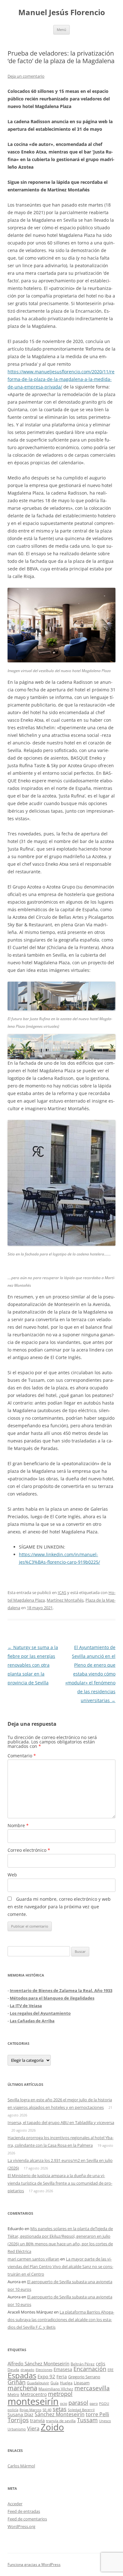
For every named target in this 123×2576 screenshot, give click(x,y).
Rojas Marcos (30, 2410)
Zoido (52, 2427)
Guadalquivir (38, 2383)
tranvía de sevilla (61, 2421)
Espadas (22, 2375)
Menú (61, 30)
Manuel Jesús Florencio (62, 12)
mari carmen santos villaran (33, 2259)
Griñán (17, 2382)
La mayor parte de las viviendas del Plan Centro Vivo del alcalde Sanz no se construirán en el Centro (60, 2266)
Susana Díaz (20, 2414)
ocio (64, 2403)
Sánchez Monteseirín (60, 2414)
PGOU (104, 2403)
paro (94, 2403)
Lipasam (82, 2383)
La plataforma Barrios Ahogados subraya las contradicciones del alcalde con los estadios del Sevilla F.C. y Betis (61, 2320)
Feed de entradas (24, 2511)
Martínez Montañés (65, 1600)
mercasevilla (92, 2388)
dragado (27, 2370)
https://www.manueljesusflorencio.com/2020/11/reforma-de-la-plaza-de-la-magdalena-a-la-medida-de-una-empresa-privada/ (61, 379)
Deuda (13, 2370)
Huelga (66, 2383)
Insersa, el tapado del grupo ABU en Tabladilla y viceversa (61, 2122)
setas (60, 2409)
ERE (111, 2370)
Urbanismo (17, 2429)
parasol (78, 2403)
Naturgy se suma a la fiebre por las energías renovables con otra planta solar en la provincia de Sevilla (33, 1665)
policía (13, 2410)
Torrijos (18, 2420)
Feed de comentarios (27, 2519)
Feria (62, 2377)
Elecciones (44, 2370)
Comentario (22, 1756)
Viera (33, 2429)
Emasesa (63, 2369)
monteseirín (33, 2401)
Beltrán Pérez (83, 2364)
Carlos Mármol (21, 2466)
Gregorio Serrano (84, 2377)
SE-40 (47, 2410)
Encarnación (90, 2369)
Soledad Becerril (81, 2410)
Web (12, 1875)
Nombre (18, 1825)
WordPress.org (21, 2526)
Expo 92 (46, 2376)
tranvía (37, 2420)
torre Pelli (97, 2414)
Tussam (87, 2420)
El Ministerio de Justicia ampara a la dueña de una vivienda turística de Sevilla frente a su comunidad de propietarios (60, 2183)
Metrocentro (34, 2394)
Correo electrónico (29, 1850)
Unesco (105, 2421)
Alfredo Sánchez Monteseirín (38, 2363)
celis (101, 2364)
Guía (55, 2383)
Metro (13, 2395)
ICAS (62, 1592)
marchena (22, 2388)
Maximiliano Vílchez (56, 2389)
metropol (60, 2394)
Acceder (15, 2504)
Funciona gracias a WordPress (34, 2564)
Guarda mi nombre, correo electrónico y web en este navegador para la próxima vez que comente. (59, 1907)
